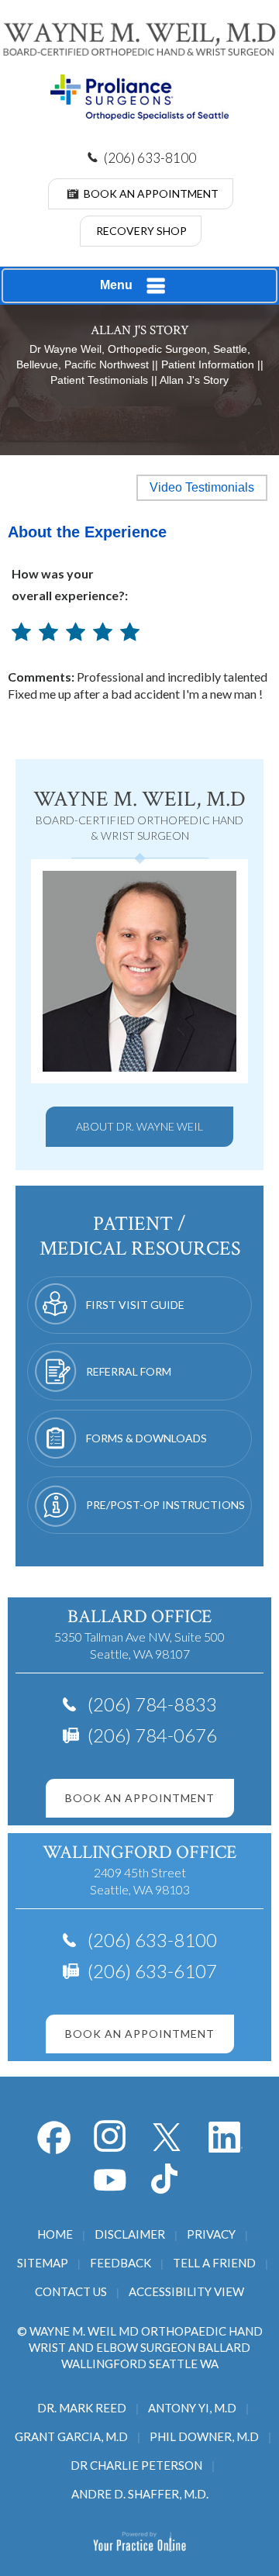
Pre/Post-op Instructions (165, 1505)
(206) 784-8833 (152, 1704)
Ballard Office (139, 1616)
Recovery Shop (141, 231)
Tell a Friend (214, 2263)
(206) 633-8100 (150, 158)
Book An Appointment (151, 193)
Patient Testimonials (99, 380)
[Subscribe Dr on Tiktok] (168, 2179)
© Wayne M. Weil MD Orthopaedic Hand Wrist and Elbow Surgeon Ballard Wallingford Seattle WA (140, 2347)
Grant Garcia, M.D (71, 2436)
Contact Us (71, 2291)
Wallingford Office (139, 1852)
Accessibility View (186, 2291)
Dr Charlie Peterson (136, 2465)
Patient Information (208, 364)
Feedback (121, 2263)
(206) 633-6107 (152, 1971)
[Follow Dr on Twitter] (168, 2137)
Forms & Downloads (146, 1438)
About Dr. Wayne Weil (139, 1126)
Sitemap (43, 2263)
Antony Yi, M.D (192, 2408)
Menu (116, 285)
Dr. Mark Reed (82, 2408)
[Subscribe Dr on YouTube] (226, 2137)
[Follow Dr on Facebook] (53, 2137)
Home (55, 2234)
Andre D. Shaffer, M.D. (140, 2494)
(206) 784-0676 (152, 1735)
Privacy (211, 2234)
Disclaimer (130, 2234)
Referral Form (129, 1371)
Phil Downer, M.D (204, 2436)
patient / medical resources (140, 1236)
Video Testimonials (202, 487)
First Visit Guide (135, 1305)
